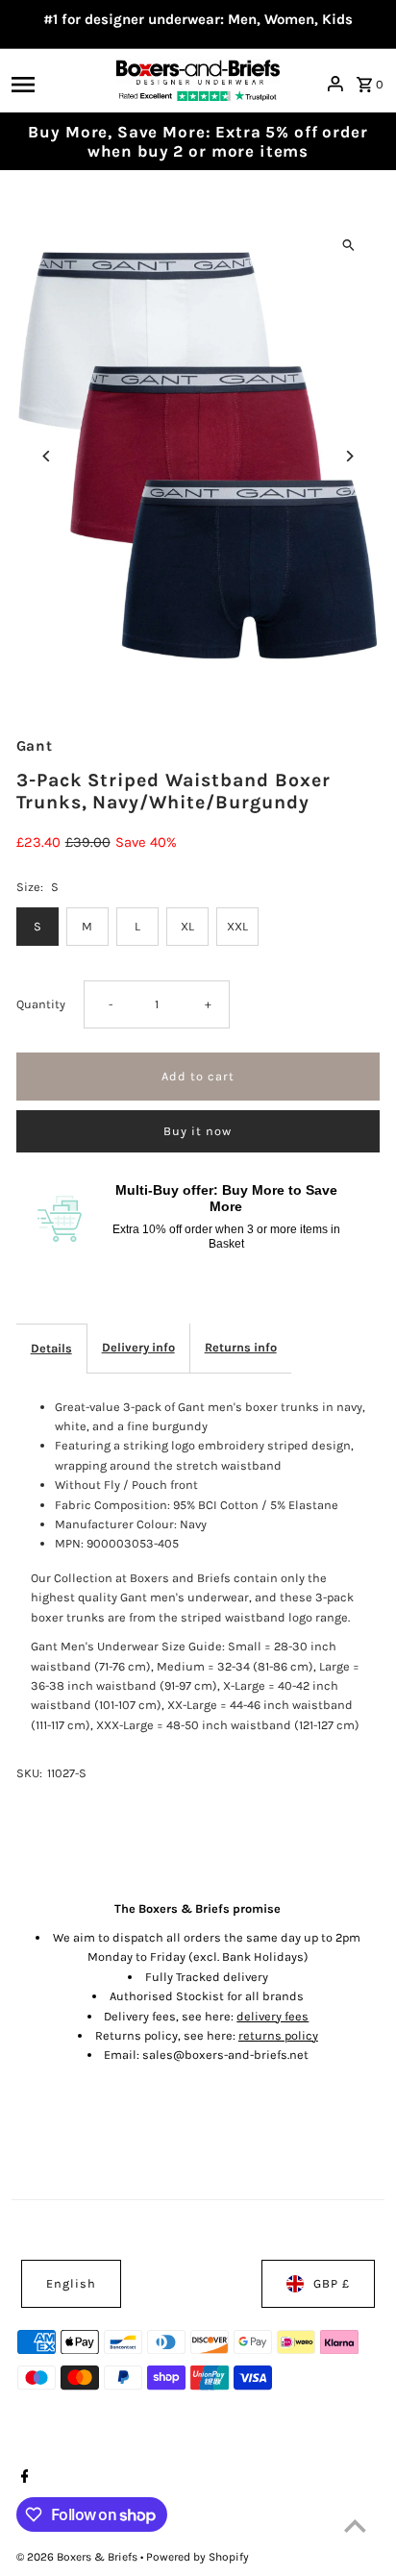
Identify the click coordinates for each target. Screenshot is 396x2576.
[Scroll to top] (355, 2526)
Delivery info (138, 1347)
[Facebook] (23, 2478)
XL (187, 926)
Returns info (241, 1347)
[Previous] (48, 456)
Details (51, 1348)
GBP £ (332, 2283)
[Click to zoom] (348, 245)
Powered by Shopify (198, 2557)
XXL (237, 926)
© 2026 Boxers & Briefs (78, 2557)
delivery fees (272, 2016)
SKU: (29, 1773)
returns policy (278, 2035)
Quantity (41, 1004)
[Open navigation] (58, 84)
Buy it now (198, 1131)
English (71, 2283)
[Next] (348, 456)
